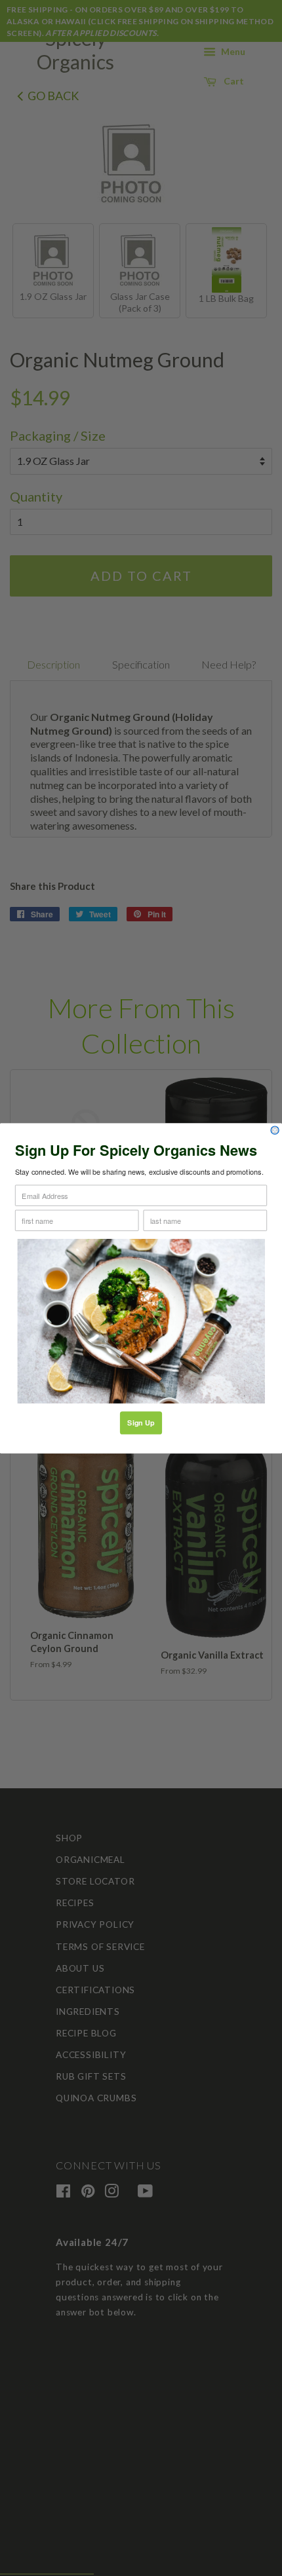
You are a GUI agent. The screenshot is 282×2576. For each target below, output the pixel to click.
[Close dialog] (275, 1130)
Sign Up (141, 1423)
